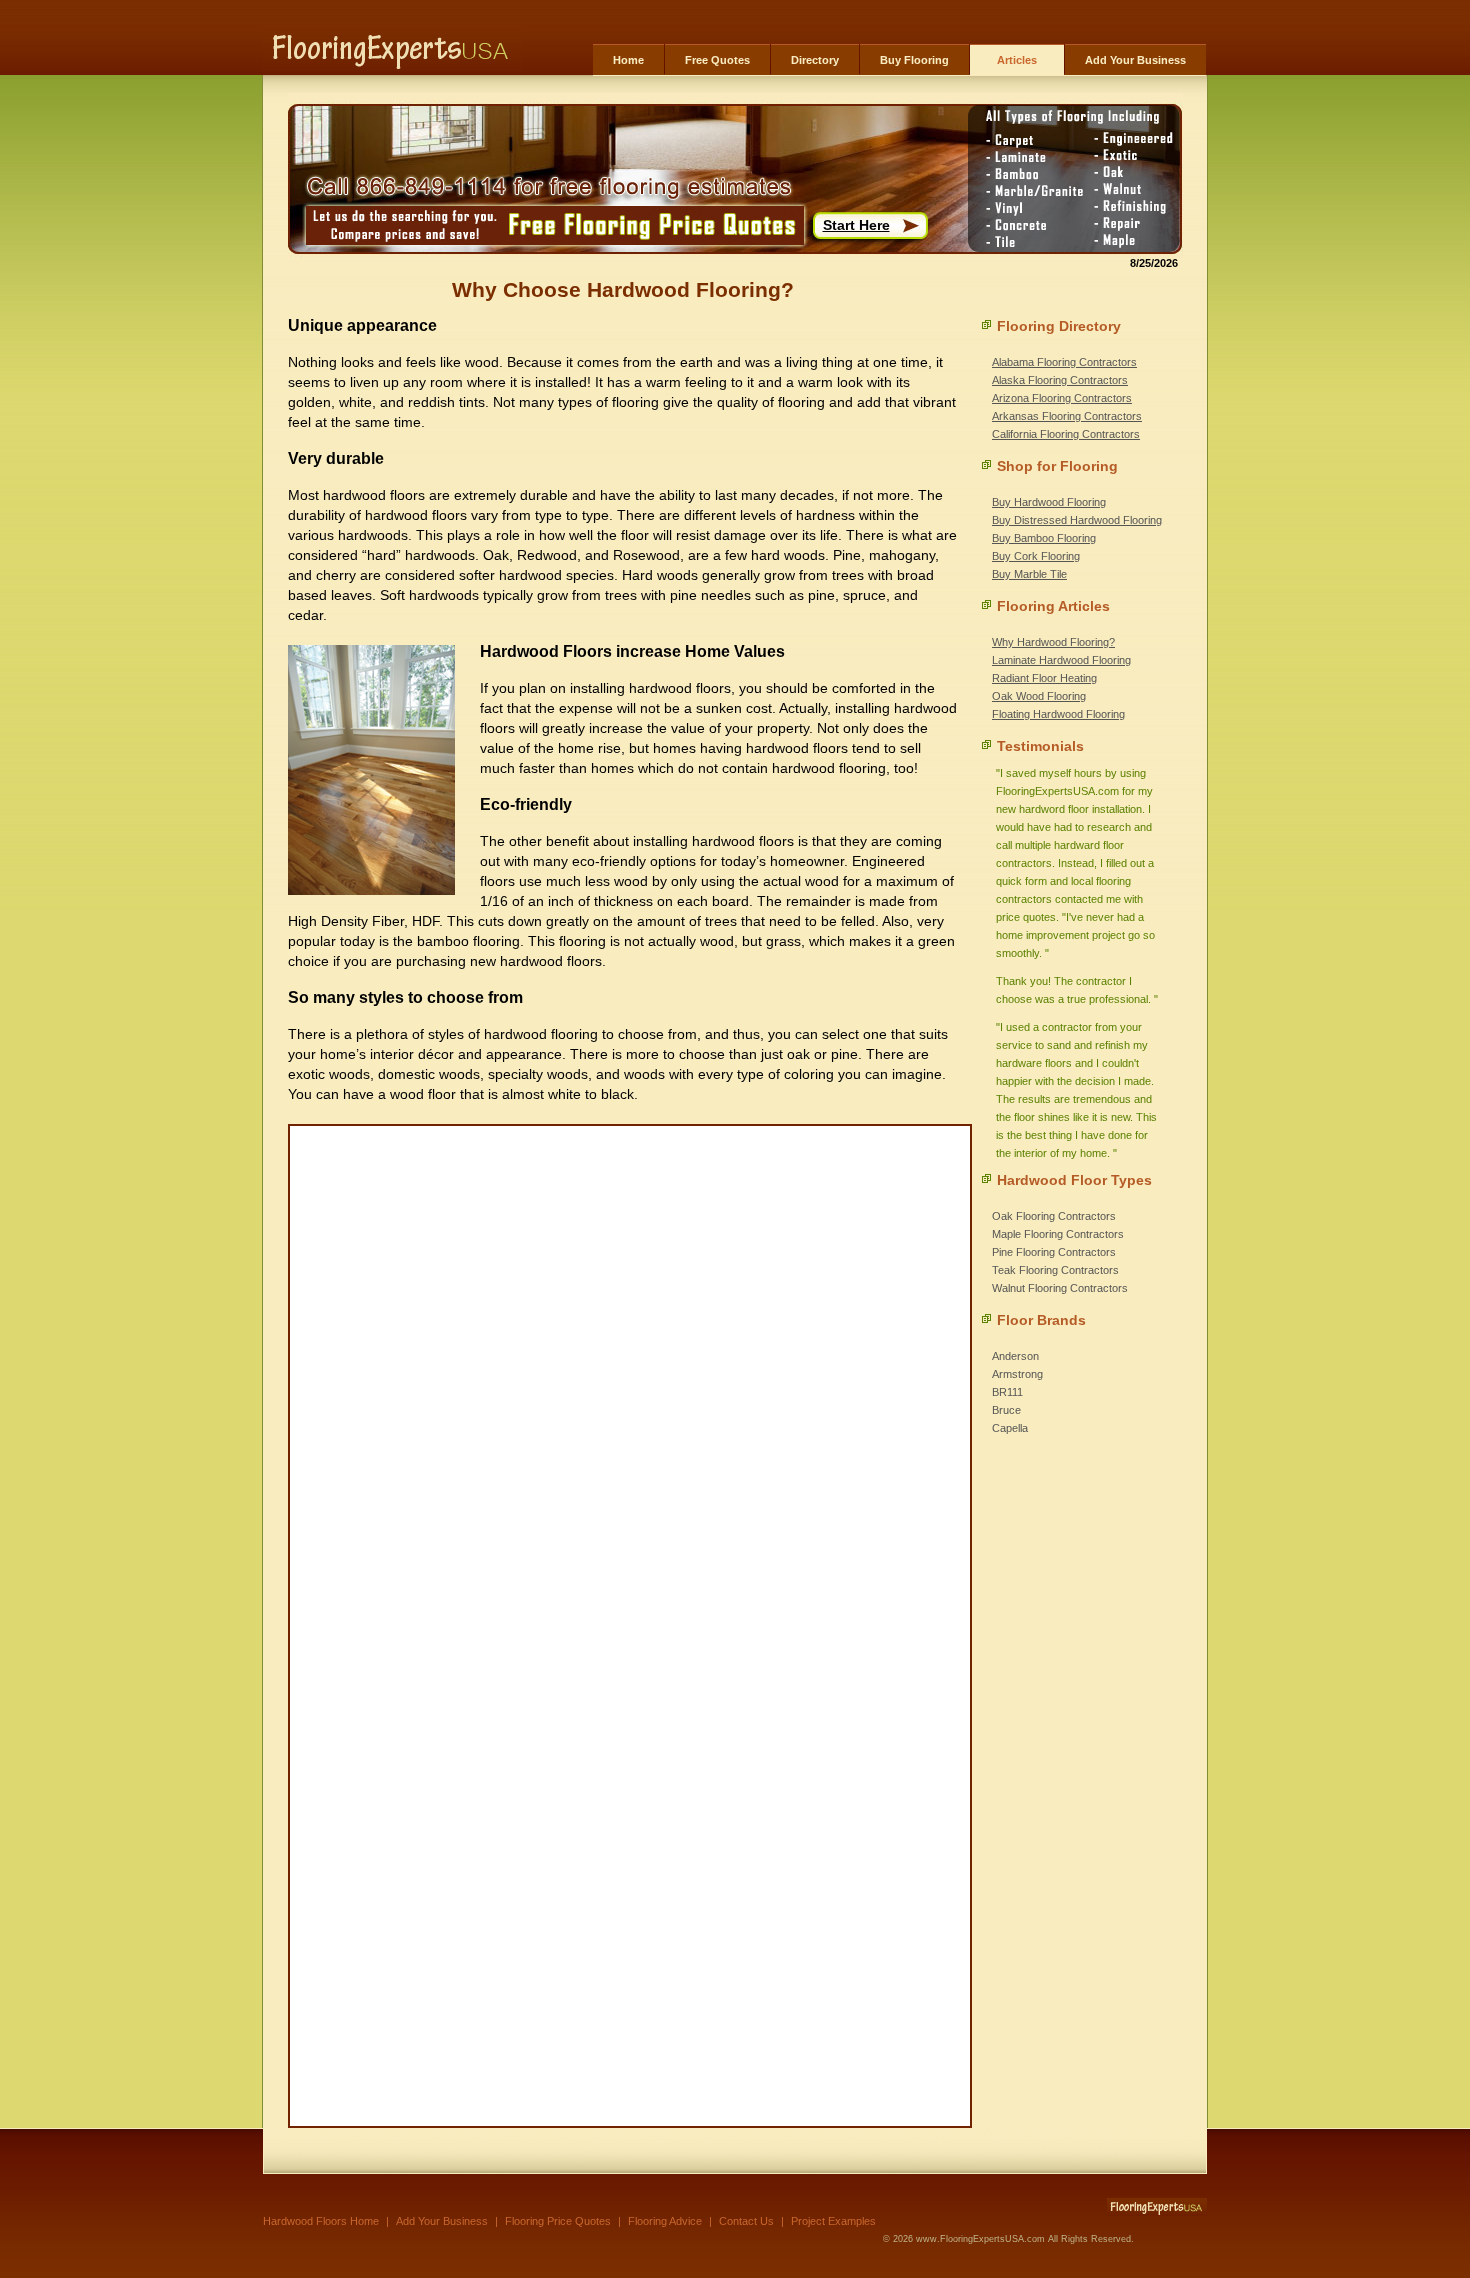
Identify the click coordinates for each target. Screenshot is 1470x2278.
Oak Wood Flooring (1039, 696)
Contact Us (746, 2221)
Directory (815, 60)
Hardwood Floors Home (321, 2221)
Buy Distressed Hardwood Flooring (1077, 520)
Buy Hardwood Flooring (1049, 502)
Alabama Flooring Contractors (1064, 362)
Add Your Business (1135, 60)
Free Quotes (717, 60)
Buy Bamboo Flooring (1044, 538)
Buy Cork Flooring (1036, 556)
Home (628, 60)
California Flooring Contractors (1066, 434)
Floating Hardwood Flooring (1058, 714)
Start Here (856, 225)
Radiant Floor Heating (1044, 678)
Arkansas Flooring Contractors (1067, 416)
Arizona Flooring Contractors (1062, 398)
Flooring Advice (665, 2221)
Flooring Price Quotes (558, 2221)
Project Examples (833, 2221)
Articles (1017, 60)
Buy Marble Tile (1029, 574)
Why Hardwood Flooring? (1053, 642)
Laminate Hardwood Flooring (1061, 660)
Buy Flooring (914, 60)
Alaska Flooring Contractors (1060, 380)
